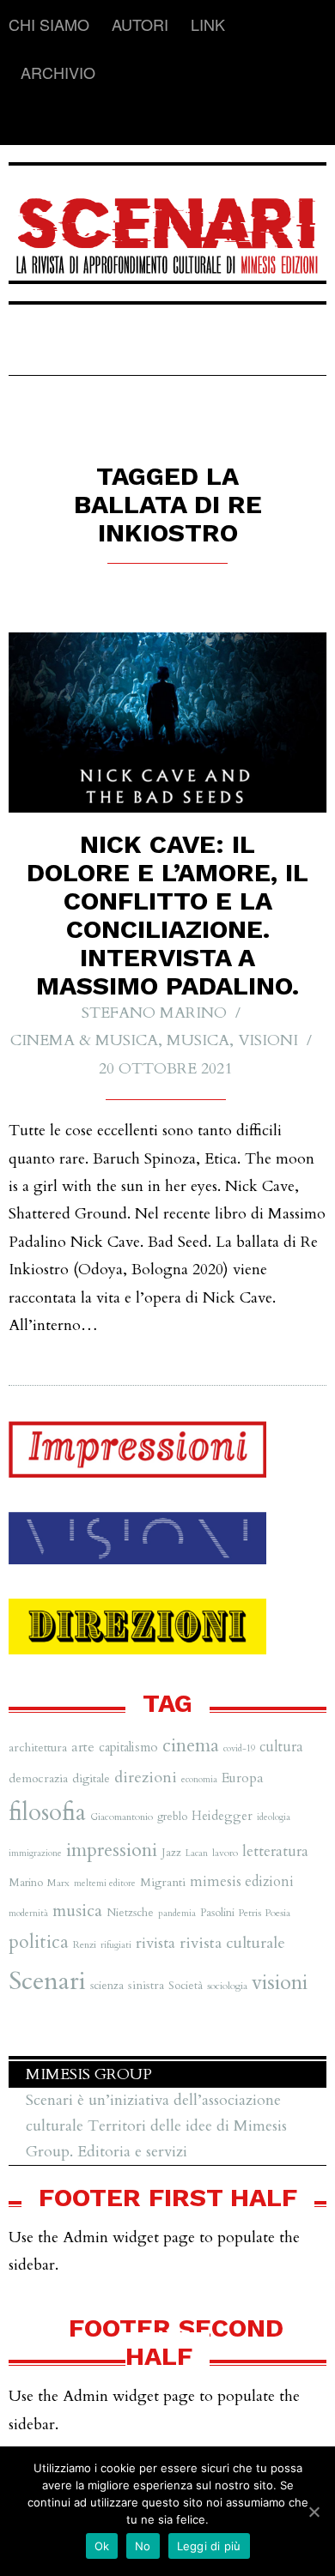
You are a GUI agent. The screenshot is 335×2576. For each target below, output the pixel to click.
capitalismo (128, 1747)
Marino (26, 1883)
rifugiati (116, 1945)
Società (186, 1986)
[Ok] (314, 2512)
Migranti (163, 1882)
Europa (243, 1778)
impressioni (112, 1850)
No (143, 2546)
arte (83, 1747)
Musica (198, 1040)
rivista (155, 1943)
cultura (281, 1747)
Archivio (58, 72)
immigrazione (35, 1853)
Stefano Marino (154, 1013)
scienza (107, 1986)
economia (199, 1779)
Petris (250, 1913)
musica (77, 1911)
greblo (172, 1817)
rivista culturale (232, 1943)
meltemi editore (105, 1883)
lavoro (225, 1853)
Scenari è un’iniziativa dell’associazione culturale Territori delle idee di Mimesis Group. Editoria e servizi (156, 2126)
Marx (58, 1883)
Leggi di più (209, 2546)
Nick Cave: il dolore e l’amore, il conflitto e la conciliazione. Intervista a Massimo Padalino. (167, 915)
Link (208, 24)
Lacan (197, 1853)
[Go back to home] (167, 225)
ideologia (274, 1817)
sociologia (227, 1986)
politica (39, 1942)
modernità (28, 1913)
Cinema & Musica (84, 1040)
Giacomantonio (122, 1817)
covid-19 (239, 1748)
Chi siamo (49, 24)
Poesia (278, 1913)
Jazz (171, 1853)
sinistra (146, 1985)
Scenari (47, 1981)
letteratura (275, 1851)
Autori (140, 24)
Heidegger (222, 1816)
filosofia (47, 1813)
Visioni (268, 1040)
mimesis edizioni (242, 1882)
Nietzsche (130, 1913)
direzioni (146, 1778)
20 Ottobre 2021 (165, 1069)
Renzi (85, 1944)
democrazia (38, 1778)
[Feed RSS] (22, 121)
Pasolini (217, 1913)
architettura (38, 1748)
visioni (280, 1983)
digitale (91, 1778)
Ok (102, 2546)
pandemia (177, 1913)
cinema (191, 1746)
